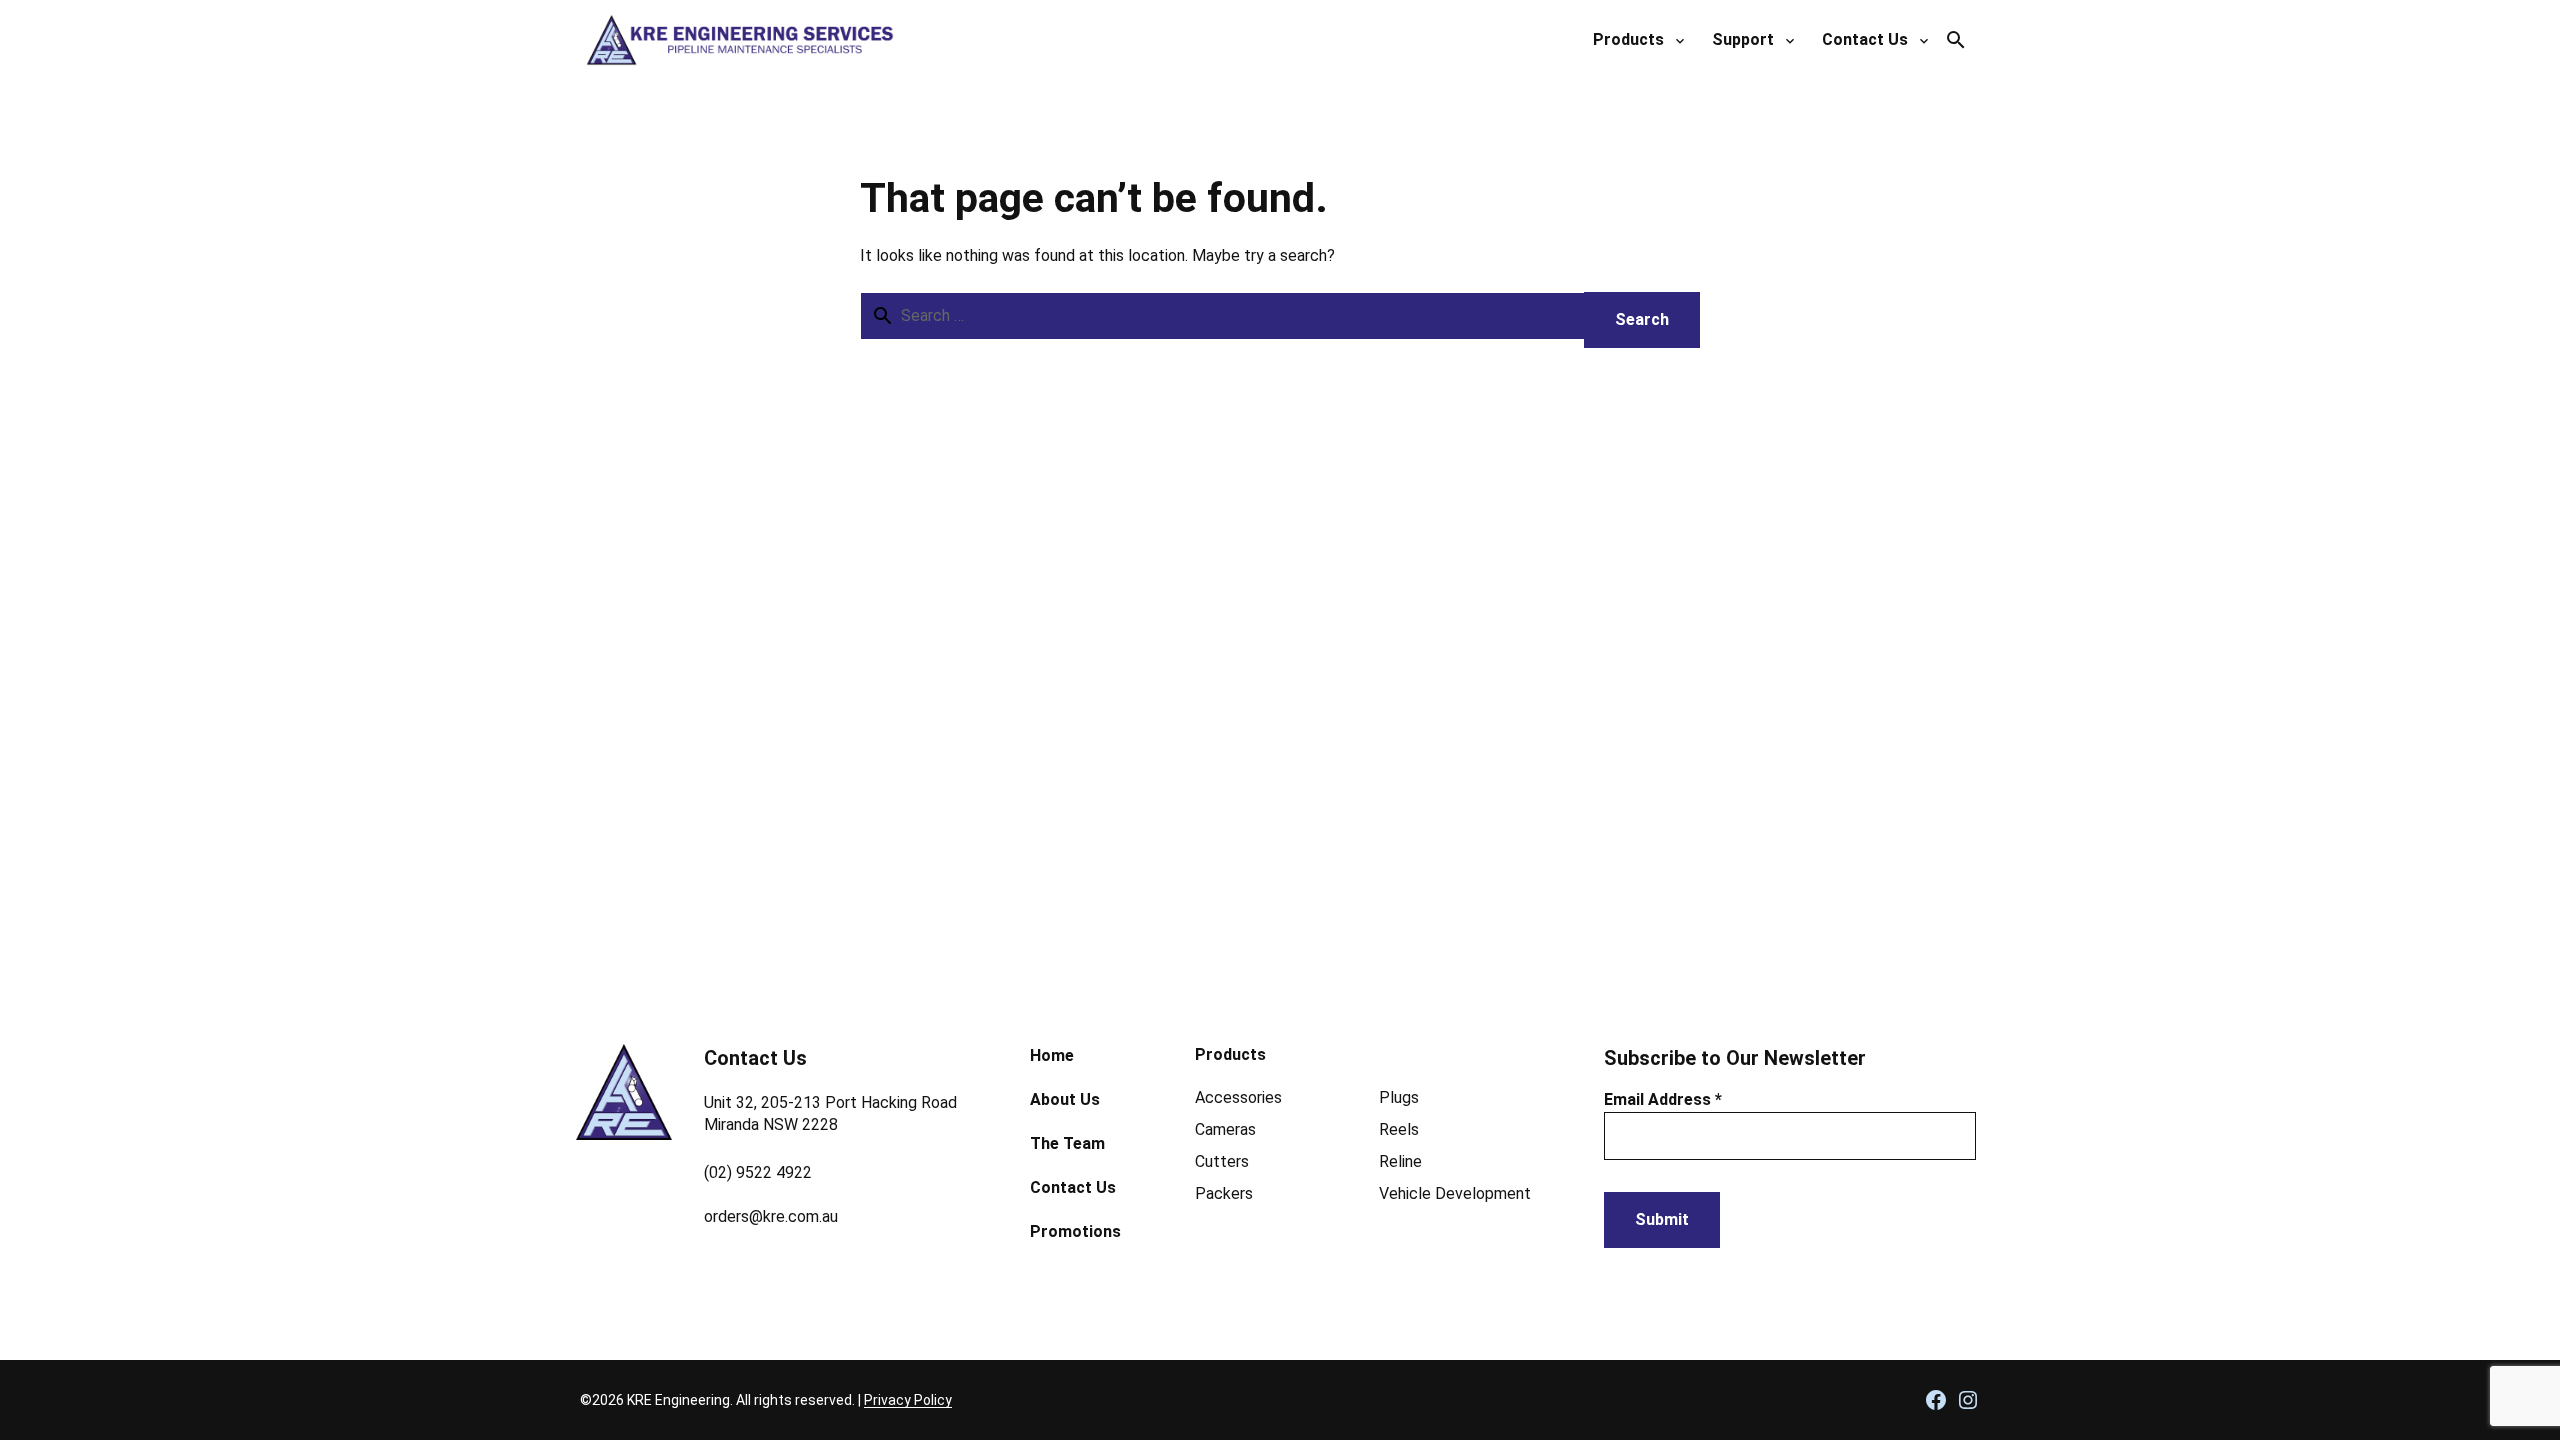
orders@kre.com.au (771, 1216)
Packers (1224, 1193)
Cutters (1222, 1161)
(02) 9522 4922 (758, 1172)
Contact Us (1073, 1187)
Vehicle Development (1455, 1193)
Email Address (1663, 1099)
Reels (1399, 1129)
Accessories (1238, 1097)
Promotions (1075, 1231)
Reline (1400, 1161)
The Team (1067, 1143)
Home (1052, 1055)
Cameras (1225, 1129)
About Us (1065, 1099)
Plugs (1399, 1097)
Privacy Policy (908, 1400)
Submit (1662, 1219)
